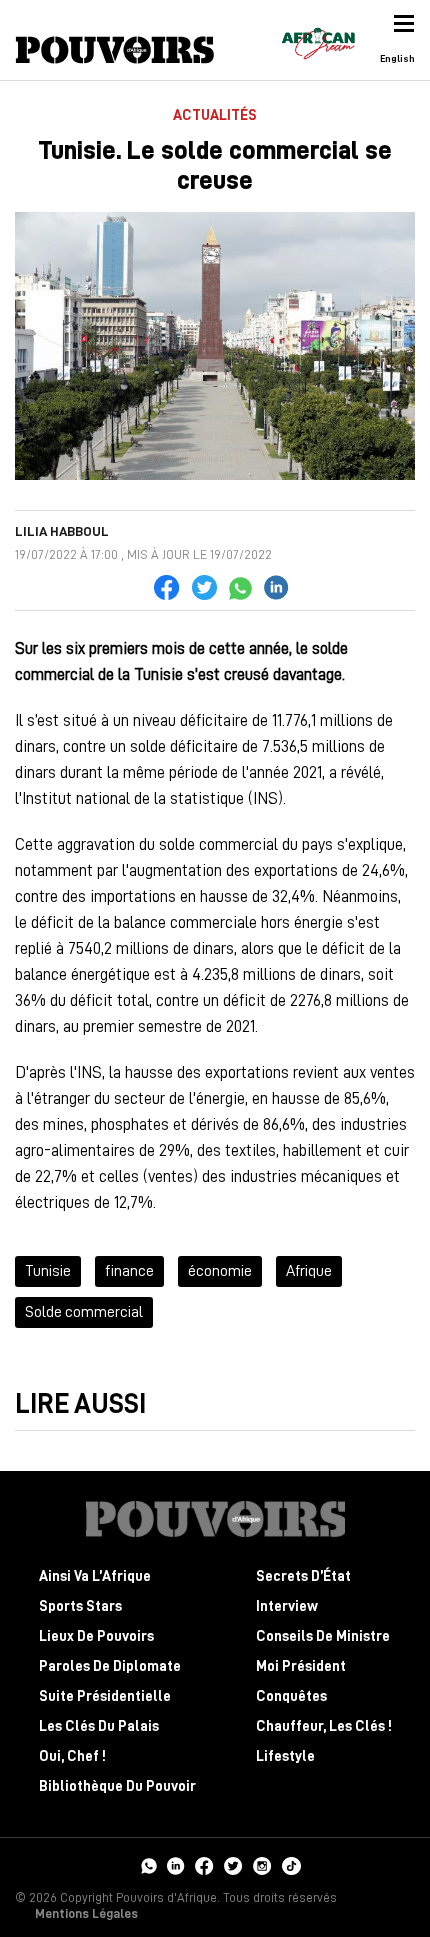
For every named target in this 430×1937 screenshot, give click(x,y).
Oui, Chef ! (72, 1756)
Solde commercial (84, 1312)
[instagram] (262, 1864)
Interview (287, 1606)
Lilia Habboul (62, 531)
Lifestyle (285, 1756)
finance (129, 1271)
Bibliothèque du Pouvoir (117, 1786)
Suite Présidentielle (105, 1696)
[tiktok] (291, 1864)
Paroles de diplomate (110, 1666)
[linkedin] (176, 1864)
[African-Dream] (318, 40)
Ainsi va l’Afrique (95, 1576)
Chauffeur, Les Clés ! (324, 1726)
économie (220, 1271)
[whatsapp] (148, 1864)
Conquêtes (291, 1696)
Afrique (309, 1271)
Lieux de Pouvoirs (96, 1636)
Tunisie (48, 1271)
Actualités (215, 115)
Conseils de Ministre (323, 1636)
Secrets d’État (303, 1576)
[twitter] (233, 1864)
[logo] (115, 50)
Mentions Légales (86, 1913)
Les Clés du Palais (99, 1726)
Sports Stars (80, 1606)
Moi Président (301, 1666)
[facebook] (204, 1864)
